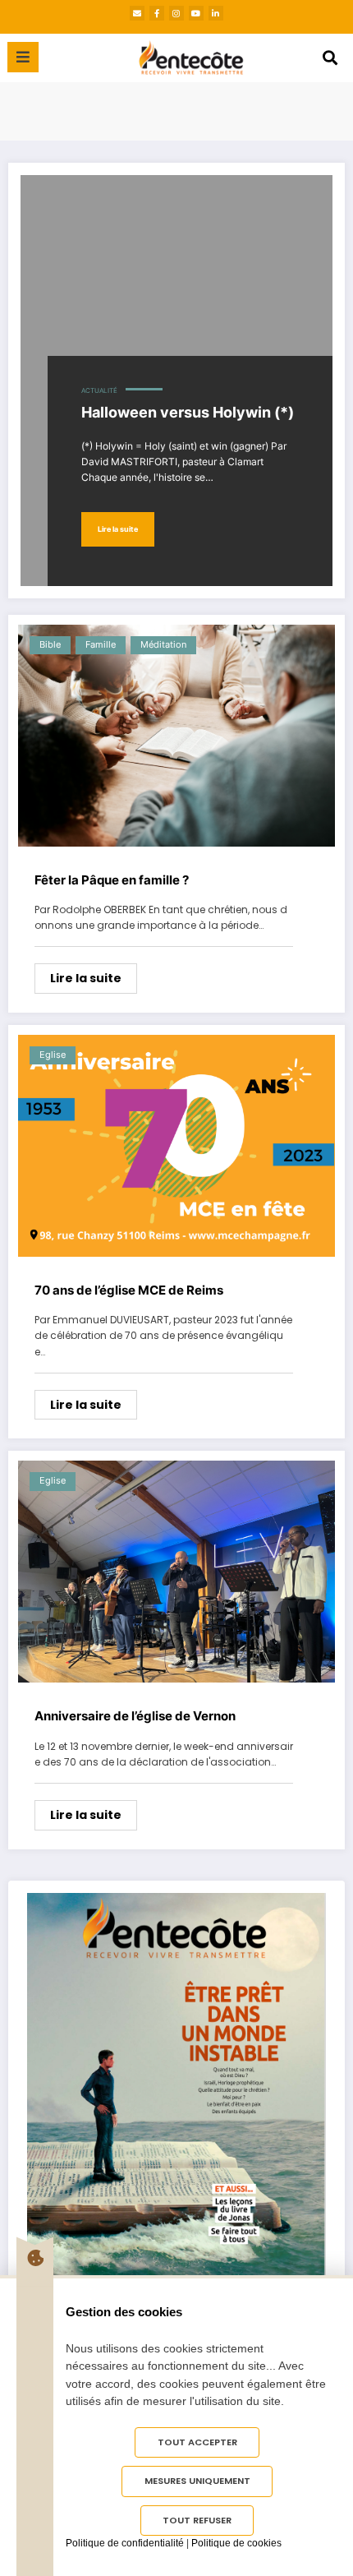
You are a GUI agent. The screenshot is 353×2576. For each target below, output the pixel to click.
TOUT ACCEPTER (197, 2442)
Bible (50, 645)
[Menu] (23, 57)
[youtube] (196, 13)
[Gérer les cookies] (35, 2258)
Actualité (99, 391)
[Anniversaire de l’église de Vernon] (176, 1572)
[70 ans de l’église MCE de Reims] (176, 1146)
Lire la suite (118, 529)
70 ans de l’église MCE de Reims (129, 1290)
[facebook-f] (157, 13)
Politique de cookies (236, 2543)
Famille (101, 645)
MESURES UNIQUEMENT (197, 2481)
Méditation (163, 645)
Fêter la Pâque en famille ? (112, 880)
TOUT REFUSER (197, 2520)
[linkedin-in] (216, 13)
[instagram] (176, 13)
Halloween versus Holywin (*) (188, 412)
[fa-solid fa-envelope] (137, 13)
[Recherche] (330, 58)
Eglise (53, 1055)
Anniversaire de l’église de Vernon (135, 1716)
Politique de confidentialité (125, 2543)
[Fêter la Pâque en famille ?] (176, 736)
